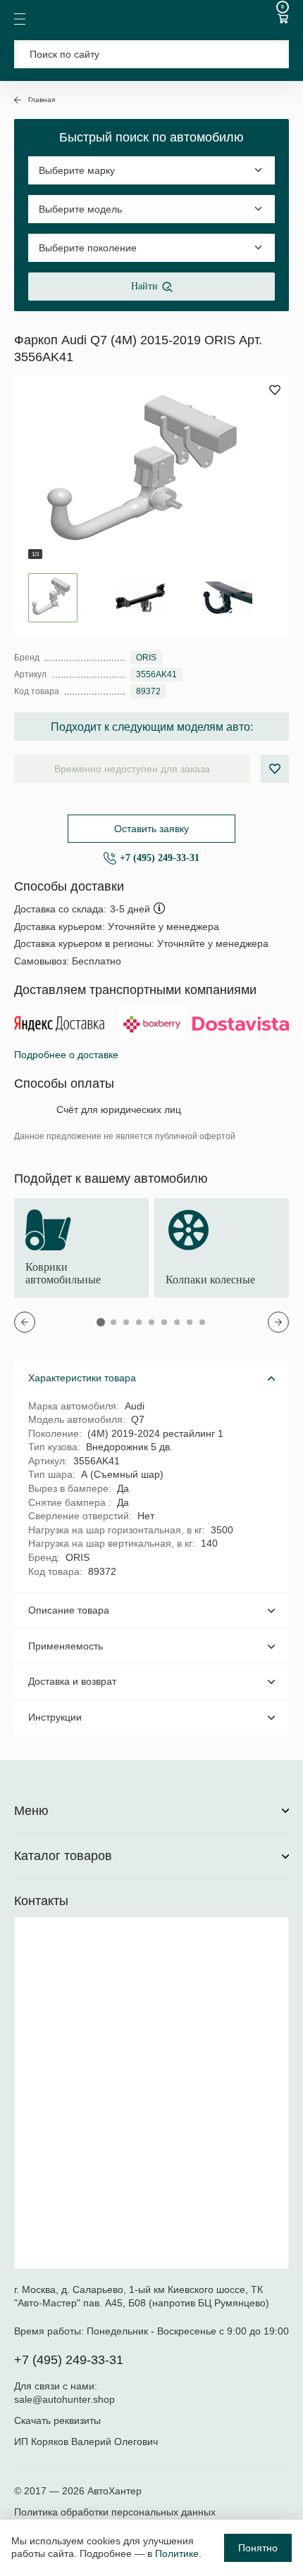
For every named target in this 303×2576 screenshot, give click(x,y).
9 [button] (202, 1322)
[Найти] (270, 54)
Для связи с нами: (57, 2386)
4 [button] (139, 1322)
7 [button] (177, 1322)
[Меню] (20, 19)
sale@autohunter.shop (64, 2399)
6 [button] (164, 1322)
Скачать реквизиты (57, 2420)
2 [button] (113, 1322)
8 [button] (190, 1322)
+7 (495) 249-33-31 (160, 858)
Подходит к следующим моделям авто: (152, 727)
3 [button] (126, 1322)
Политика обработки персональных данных (115, 2512)
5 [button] (151, 1322)
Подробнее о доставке (66, 1055)
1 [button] (101, 1322)
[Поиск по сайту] (151, 54)
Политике (177, 2553)
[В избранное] (275, 769)
